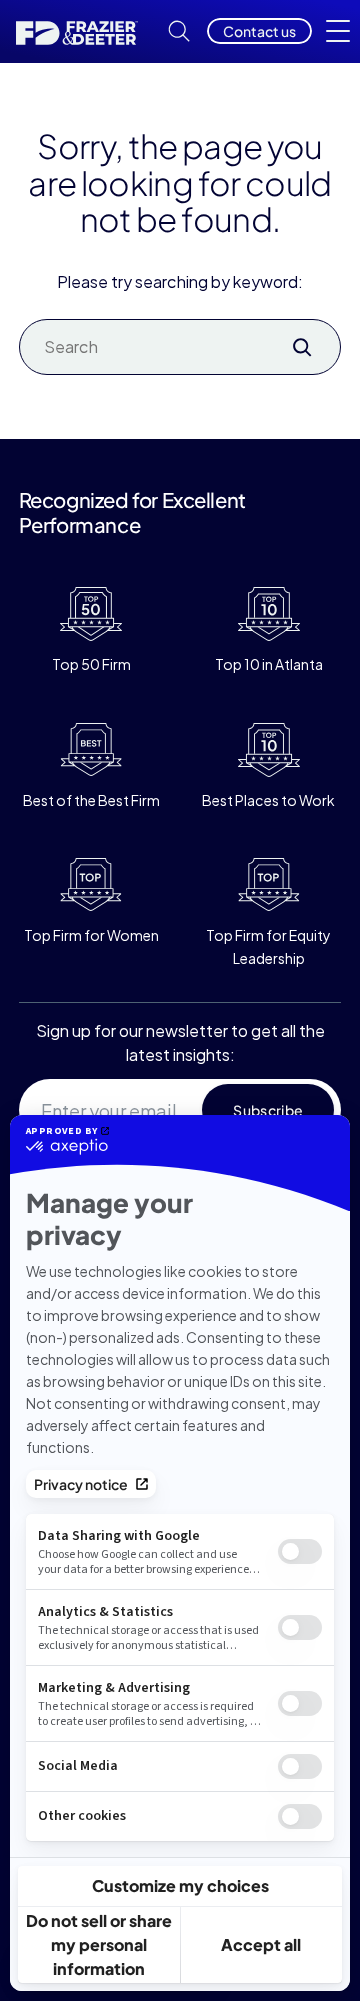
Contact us (259, 31)
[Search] (302, 347)
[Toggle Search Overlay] (179, 31)
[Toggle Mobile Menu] (338, 31)
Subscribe (268, 1110)
